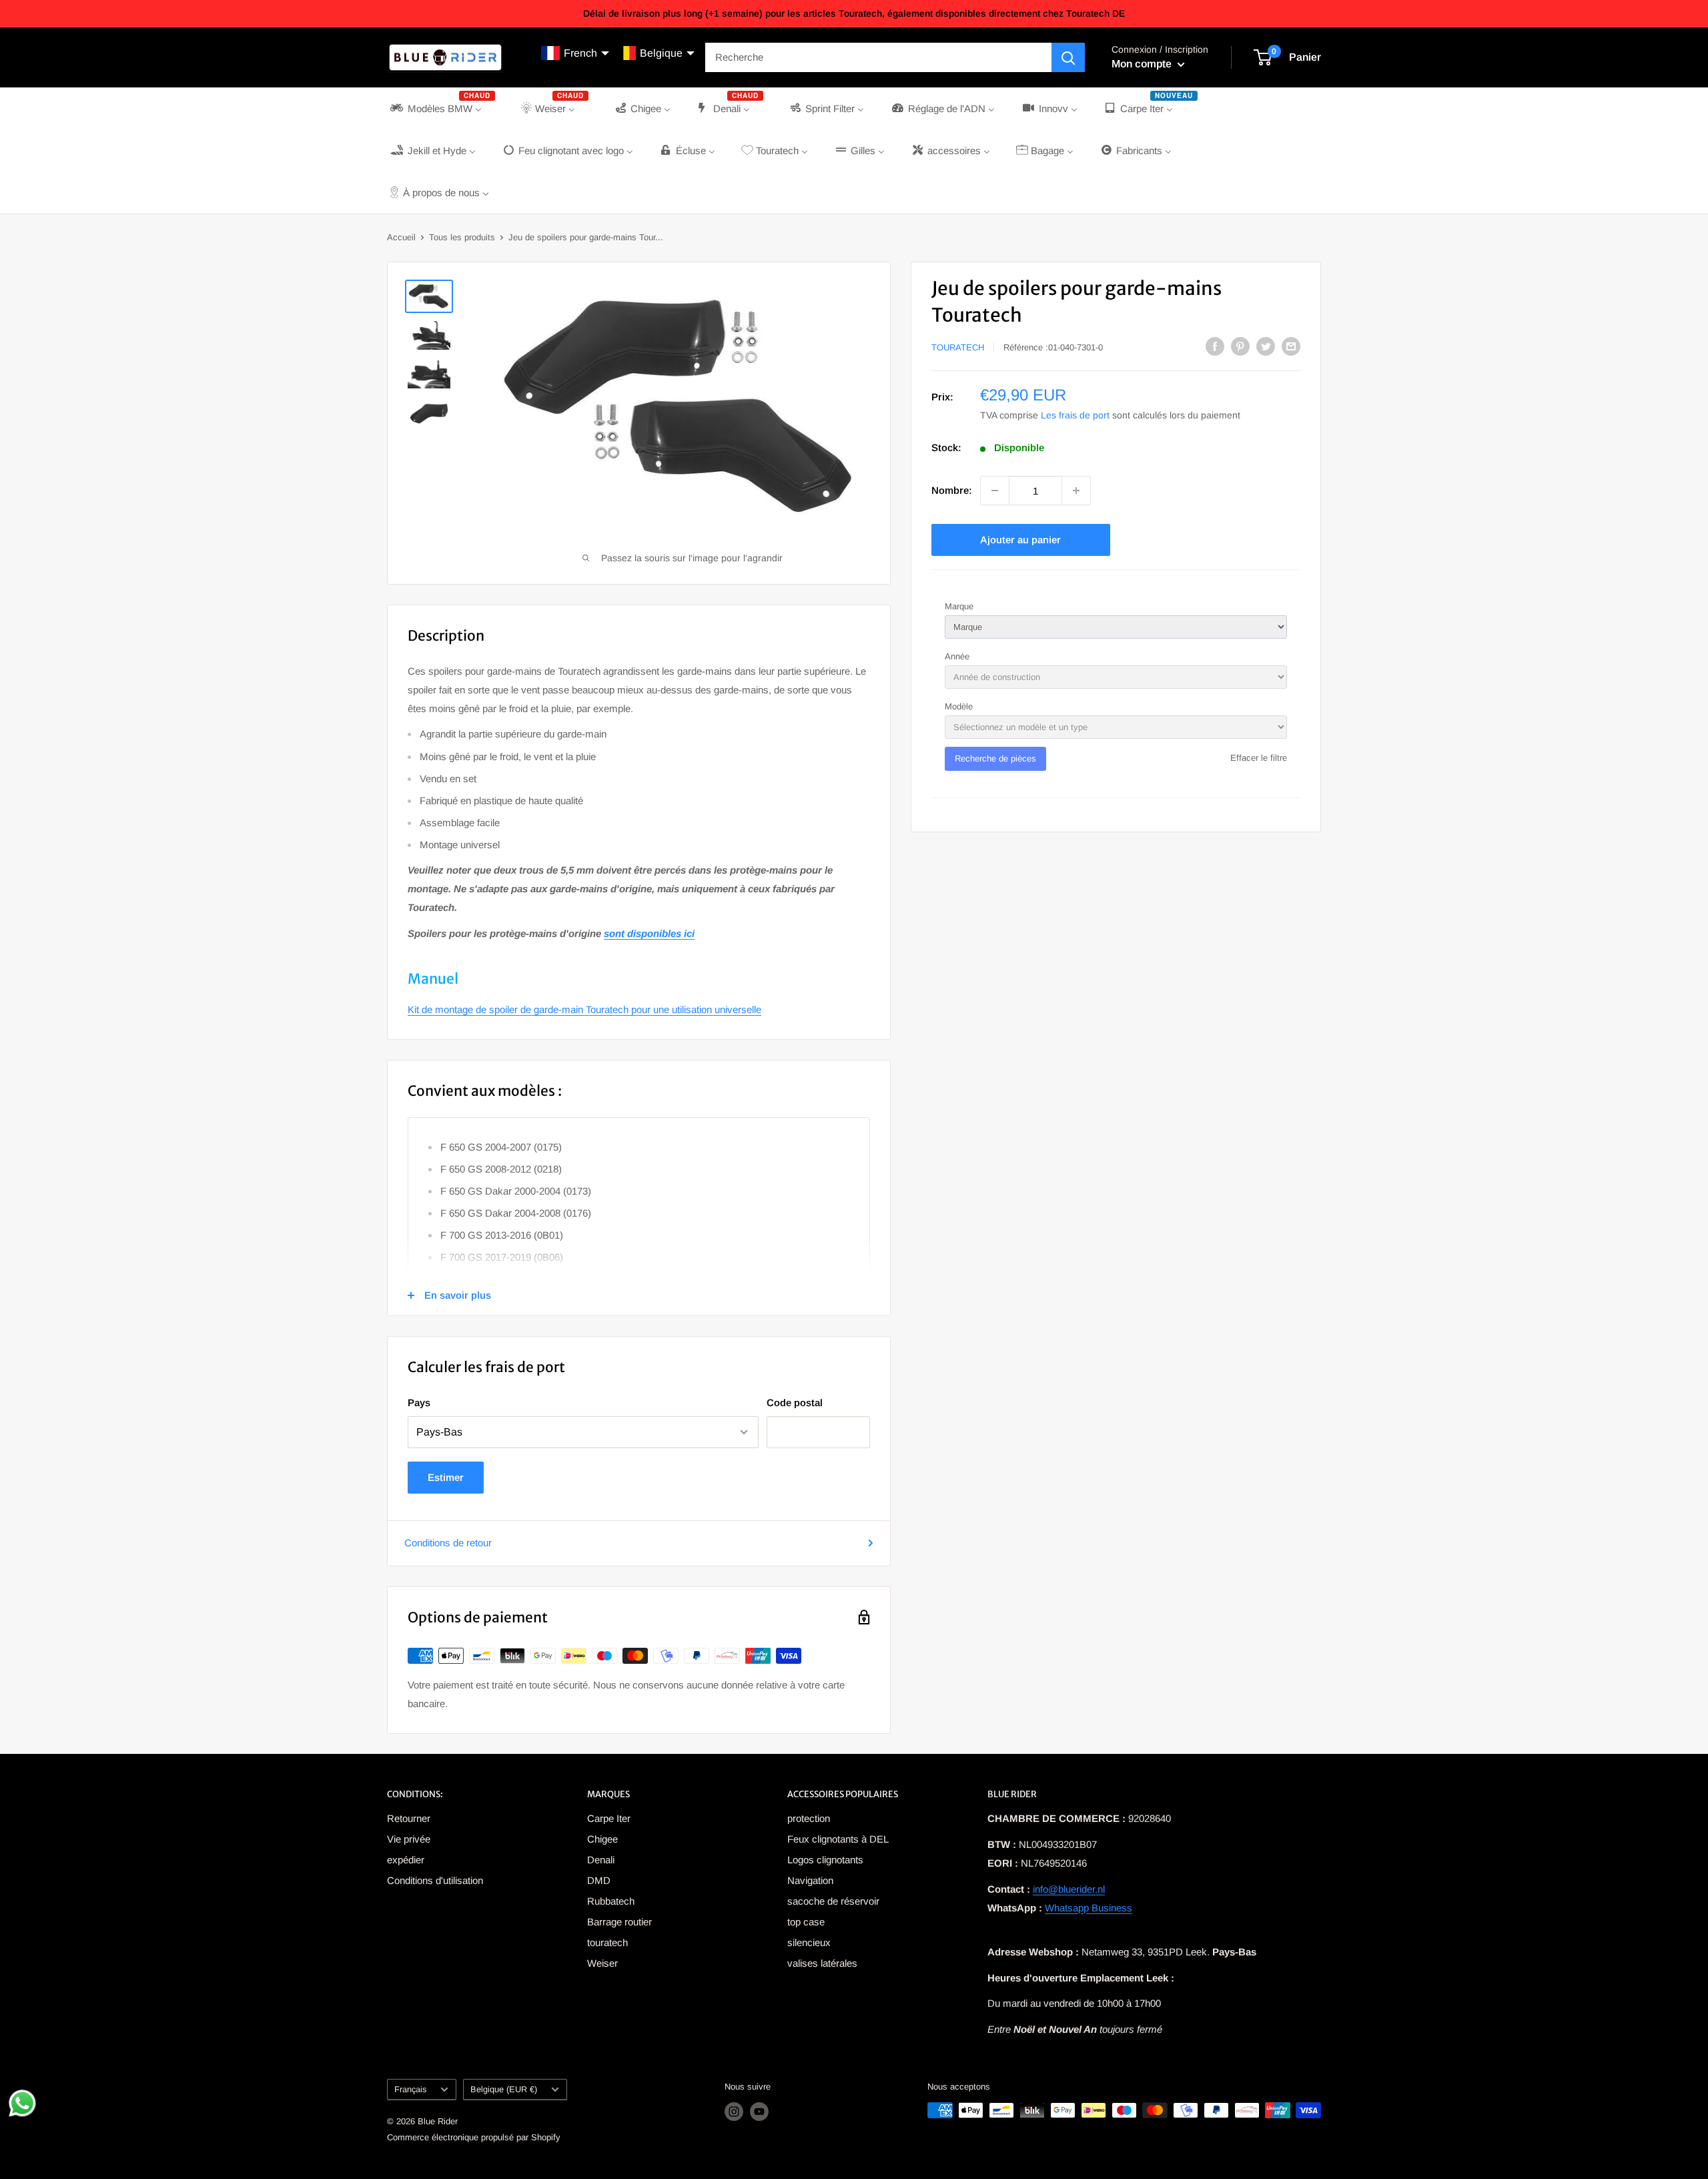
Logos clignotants (825, 1860)
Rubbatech (611, 1901)
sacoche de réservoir (833, 1901)
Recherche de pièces (995, 758)
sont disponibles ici (649, 933)
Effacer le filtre (1259, 758)
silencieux (809, 1942)
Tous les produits (462, 237)
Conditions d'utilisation (435, 1880)
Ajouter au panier (1020, 540)
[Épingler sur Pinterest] (1240, 346)
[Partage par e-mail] (1291, 346)
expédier (406, 1860)
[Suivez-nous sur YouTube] (759, 2112)
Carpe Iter (609, 1818)
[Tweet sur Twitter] (1266, 346)
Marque (959, 606)
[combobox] (878, 57)
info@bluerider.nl (1069, 1889)
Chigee (602, 1839)
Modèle (959, 706)
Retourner (409, 1818)
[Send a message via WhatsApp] (22, 2103)
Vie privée (409, 1839)
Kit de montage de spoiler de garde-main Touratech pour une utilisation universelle (584, 1009)
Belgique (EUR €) (504, 2089)
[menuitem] (441, 108)
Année (957, 656)
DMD (599, 1880)
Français (410, 2089)
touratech (607, 1942)
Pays (419, 1403)
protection (809, 1818)
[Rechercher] (1068, 57)
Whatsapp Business (1089, 1908)
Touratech (958, 347)
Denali (601, 1860)
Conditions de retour (448, 1543)
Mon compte (1143, 64)
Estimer (446, 1477)
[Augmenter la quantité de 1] (1076, 491)
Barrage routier (619, 1922)
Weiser (602, 1963)
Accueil (401, 237)
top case (806, 1922)
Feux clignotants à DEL (838, 1839)
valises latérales (822, 1963)
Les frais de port (1075, 415)
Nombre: (952, 490)
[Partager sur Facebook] (1215, 346)
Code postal (795, 1403)
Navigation (810, 1880)
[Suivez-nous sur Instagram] (734, 2112)
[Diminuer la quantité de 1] (995, 491)
